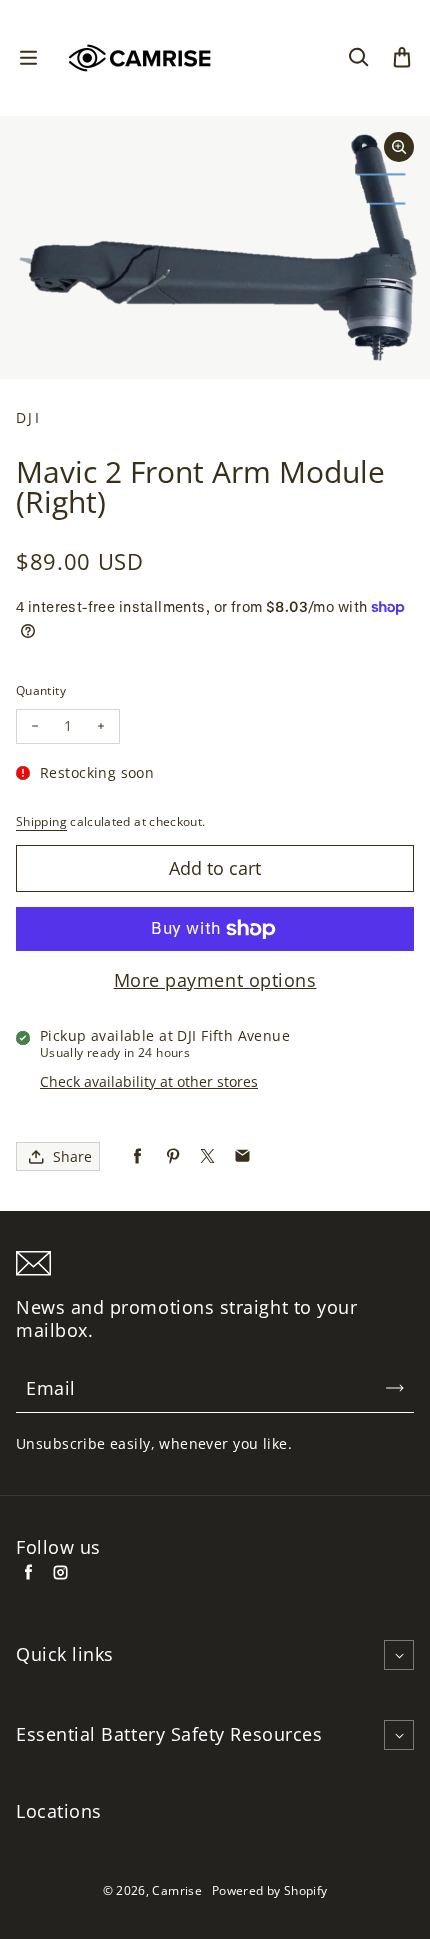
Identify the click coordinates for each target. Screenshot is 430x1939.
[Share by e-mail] (242, 1156)
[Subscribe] (395, 1388)
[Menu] (28, 58)
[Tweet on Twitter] (207, 1156)
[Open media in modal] (399, 147)
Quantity (41, 690)
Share (72, 1156)
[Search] (358, 58)
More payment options (215, 980)
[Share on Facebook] (137, 1156)
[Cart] (402, 58)
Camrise (177, 1890)
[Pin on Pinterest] (172, 1156)
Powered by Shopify (269, 1890)
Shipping (41, 821)
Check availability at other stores (149, 1081)
